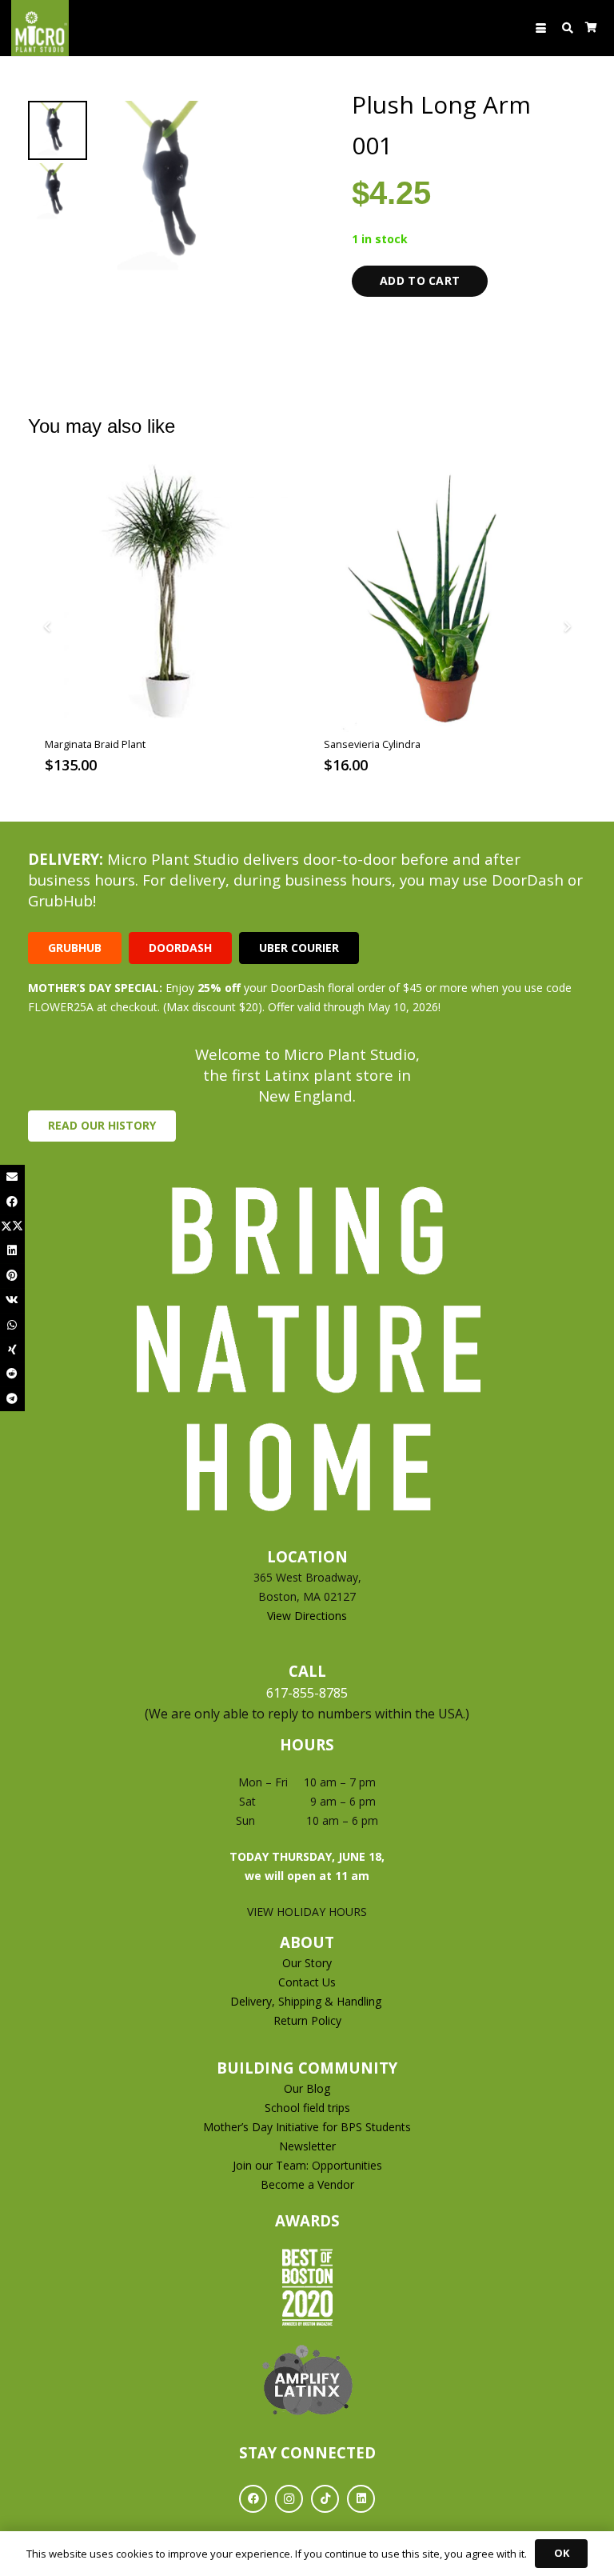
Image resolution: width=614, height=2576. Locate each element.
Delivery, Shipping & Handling (307, 2001)
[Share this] (12, 1202)
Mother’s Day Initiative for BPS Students (307, 2127)
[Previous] (48, 627)
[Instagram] (289, 2499)
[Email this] (12, 1177)
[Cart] (591, 28)
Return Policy (307, 2020)
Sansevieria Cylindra (93, 744)
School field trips (307, 2108)
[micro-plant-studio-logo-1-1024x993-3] (40, 28)
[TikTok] (325, 2499)
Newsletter (307, 2146)
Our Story (307, 1963)
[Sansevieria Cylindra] (167, 598)
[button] (541, 28)
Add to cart (420, 280)
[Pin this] (12, 1276)
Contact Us (307, 1982)
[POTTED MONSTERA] (447, 598)
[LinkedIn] (361, 2499)
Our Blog (307, 2088)
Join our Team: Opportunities (307, 2165)
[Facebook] (253, 2499)
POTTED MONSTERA (371, 744)
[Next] (566, 627)
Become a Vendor (307, 2184)
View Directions (307, 1616)
